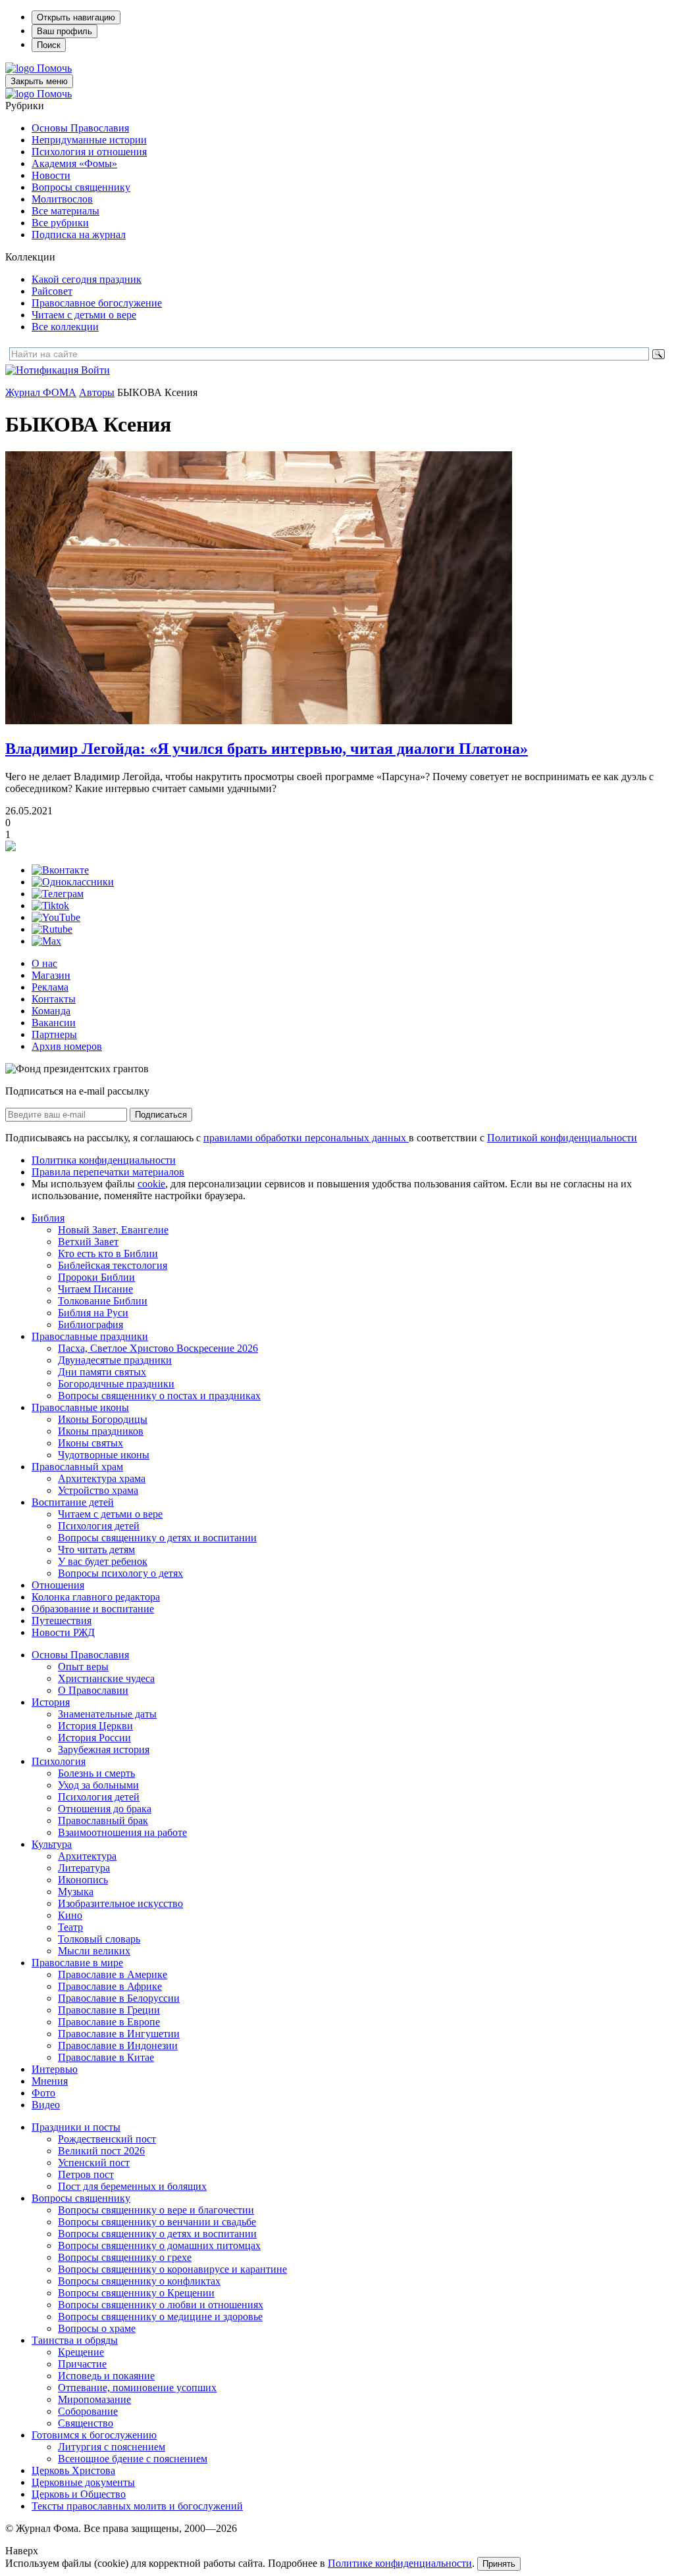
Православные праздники (90, 1336)
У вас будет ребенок (103, 1561)
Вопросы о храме (97, 2328)
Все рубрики (60, 223)
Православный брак (103, 1821)
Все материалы (65, 211)
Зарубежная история (104, 1749)
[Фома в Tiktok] (50, 905)
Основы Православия (80, 128)
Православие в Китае (106, 2057)
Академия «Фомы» (74, 163)
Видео (46, 2105)
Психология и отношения (89, 152)
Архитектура (87, 1856)
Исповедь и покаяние (106, 2376)
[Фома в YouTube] (56, 917)
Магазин (51, 975)
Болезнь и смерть (96, 1773)
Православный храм (77, 1467)
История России (94, 1738)
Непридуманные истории (89, 140)
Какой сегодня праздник (87, 279)
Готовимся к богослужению (94, 2435)
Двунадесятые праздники (115, 1360)
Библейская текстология (113, 1265)
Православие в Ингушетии (119, 2034)
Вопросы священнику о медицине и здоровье (160, 2316)
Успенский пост (94, 2163)
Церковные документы (83, 2482)
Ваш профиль (65, 31)
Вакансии (54, 1023)
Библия (48, 1218)
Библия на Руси (93, 1313)
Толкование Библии (103, 1301)
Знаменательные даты (107, 1714)
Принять (499, 2564)
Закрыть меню (39, 81)
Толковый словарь (99, 1939)
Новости (51, 175)
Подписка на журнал (79, 235)
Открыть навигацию (76, 17)
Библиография (91, 1325)
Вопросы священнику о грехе (125, 2257)
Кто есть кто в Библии (108, 1253)
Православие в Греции (109, 2010)
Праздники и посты (76, 2127)
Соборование (88, 2411)
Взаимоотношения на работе (122, 1832)
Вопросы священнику (81, 187)
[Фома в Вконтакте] (60, 870)
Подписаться (161, 1115)
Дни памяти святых (102, 1372)
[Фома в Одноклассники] (73, 882)
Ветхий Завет (88, 1242)
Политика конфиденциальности (104, 1160)
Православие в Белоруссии (119, 1998)
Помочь (54, 68)
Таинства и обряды (75, 2340)
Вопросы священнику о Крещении (136, 2293)
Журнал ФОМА (41, 392)
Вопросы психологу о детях (120, 1573)
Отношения (58, 1585)
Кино (70, 1915)
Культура (52, 1844)
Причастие (82, 2364)
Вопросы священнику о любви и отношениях (161, 2305)
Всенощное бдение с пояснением (133, 2459)
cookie (151, 1184)
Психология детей (99, 1526)
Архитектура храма (102, 1478)
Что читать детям (96, 1549)
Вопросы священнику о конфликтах (139, 2281)
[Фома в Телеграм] (58, 894)
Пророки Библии (96, 1277)
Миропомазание (94, 2399)
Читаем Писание (95, 1289)
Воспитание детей (73, 1502)
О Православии (93, 1690)
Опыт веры (83, 1667)
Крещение (81, 2352)
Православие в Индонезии (118, 2045)
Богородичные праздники (116, 1384)
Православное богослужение (97, 303)
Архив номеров (67, 1046)
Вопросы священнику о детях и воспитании (157, 1538)
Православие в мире (77, 1963)
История (51, 1702)
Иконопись (83, 1880)
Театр (70, 1927)
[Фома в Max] (46, 941)
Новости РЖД (63, 1632)
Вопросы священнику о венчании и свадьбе (157, 2222)
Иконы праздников (101, 1431)
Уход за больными (98, 1785)
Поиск (49, 45)
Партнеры (54, 1034)
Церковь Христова (73, 2470)
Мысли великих (94, 1951)
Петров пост (86, 2174)
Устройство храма (98, 1490)
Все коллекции (65, 327)
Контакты (54, 999)
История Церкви (95, 1726)
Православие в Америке (113, 1974)
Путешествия (62, 1621)
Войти (95, 370)
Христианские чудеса (106, 1678)
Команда (51, 1011)
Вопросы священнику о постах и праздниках (159, 1396)
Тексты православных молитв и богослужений (137, 2506)
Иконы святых (91, 1443)
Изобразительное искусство (120, 1903)
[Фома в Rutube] (52, 929)
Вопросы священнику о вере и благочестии (156, 2210)
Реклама (50, 987)
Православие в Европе (109, 2022)
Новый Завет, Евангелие (113, 1230)
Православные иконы (80, 1407)
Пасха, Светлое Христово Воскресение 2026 (158, 1348)
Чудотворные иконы (104, 1455)
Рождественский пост (107, 2139)
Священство (86, 2423)
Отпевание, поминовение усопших (137, 2388)
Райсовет (52, 291)
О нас (44, 963)
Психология (59, 1761)
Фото (43, 2093)
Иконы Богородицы (103, 1419)
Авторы (97, 392)
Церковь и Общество (79, 2494)
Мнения (50, 2081)
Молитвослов (62, 199)
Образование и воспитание (93, 1609)
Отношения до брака (105, 1809)
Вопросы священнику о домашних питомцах (159, 2245)
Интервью (55, 2069)
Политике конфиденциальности (400, 2563)
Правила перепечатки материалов (108, 1172)
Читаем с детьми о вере (84, 315)
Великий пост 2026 (101, 2151)
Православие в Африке (110, 1986)
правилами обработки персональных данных (306, 1138)
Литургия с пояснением (112, 2447)
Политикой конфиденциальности (562, 1138)
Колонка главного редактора (96, 1597)
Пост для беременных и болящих (132, 2186)
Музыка (76, 1892)
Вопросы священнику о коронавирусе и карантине (172, 2269)
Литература (84, 1868)
